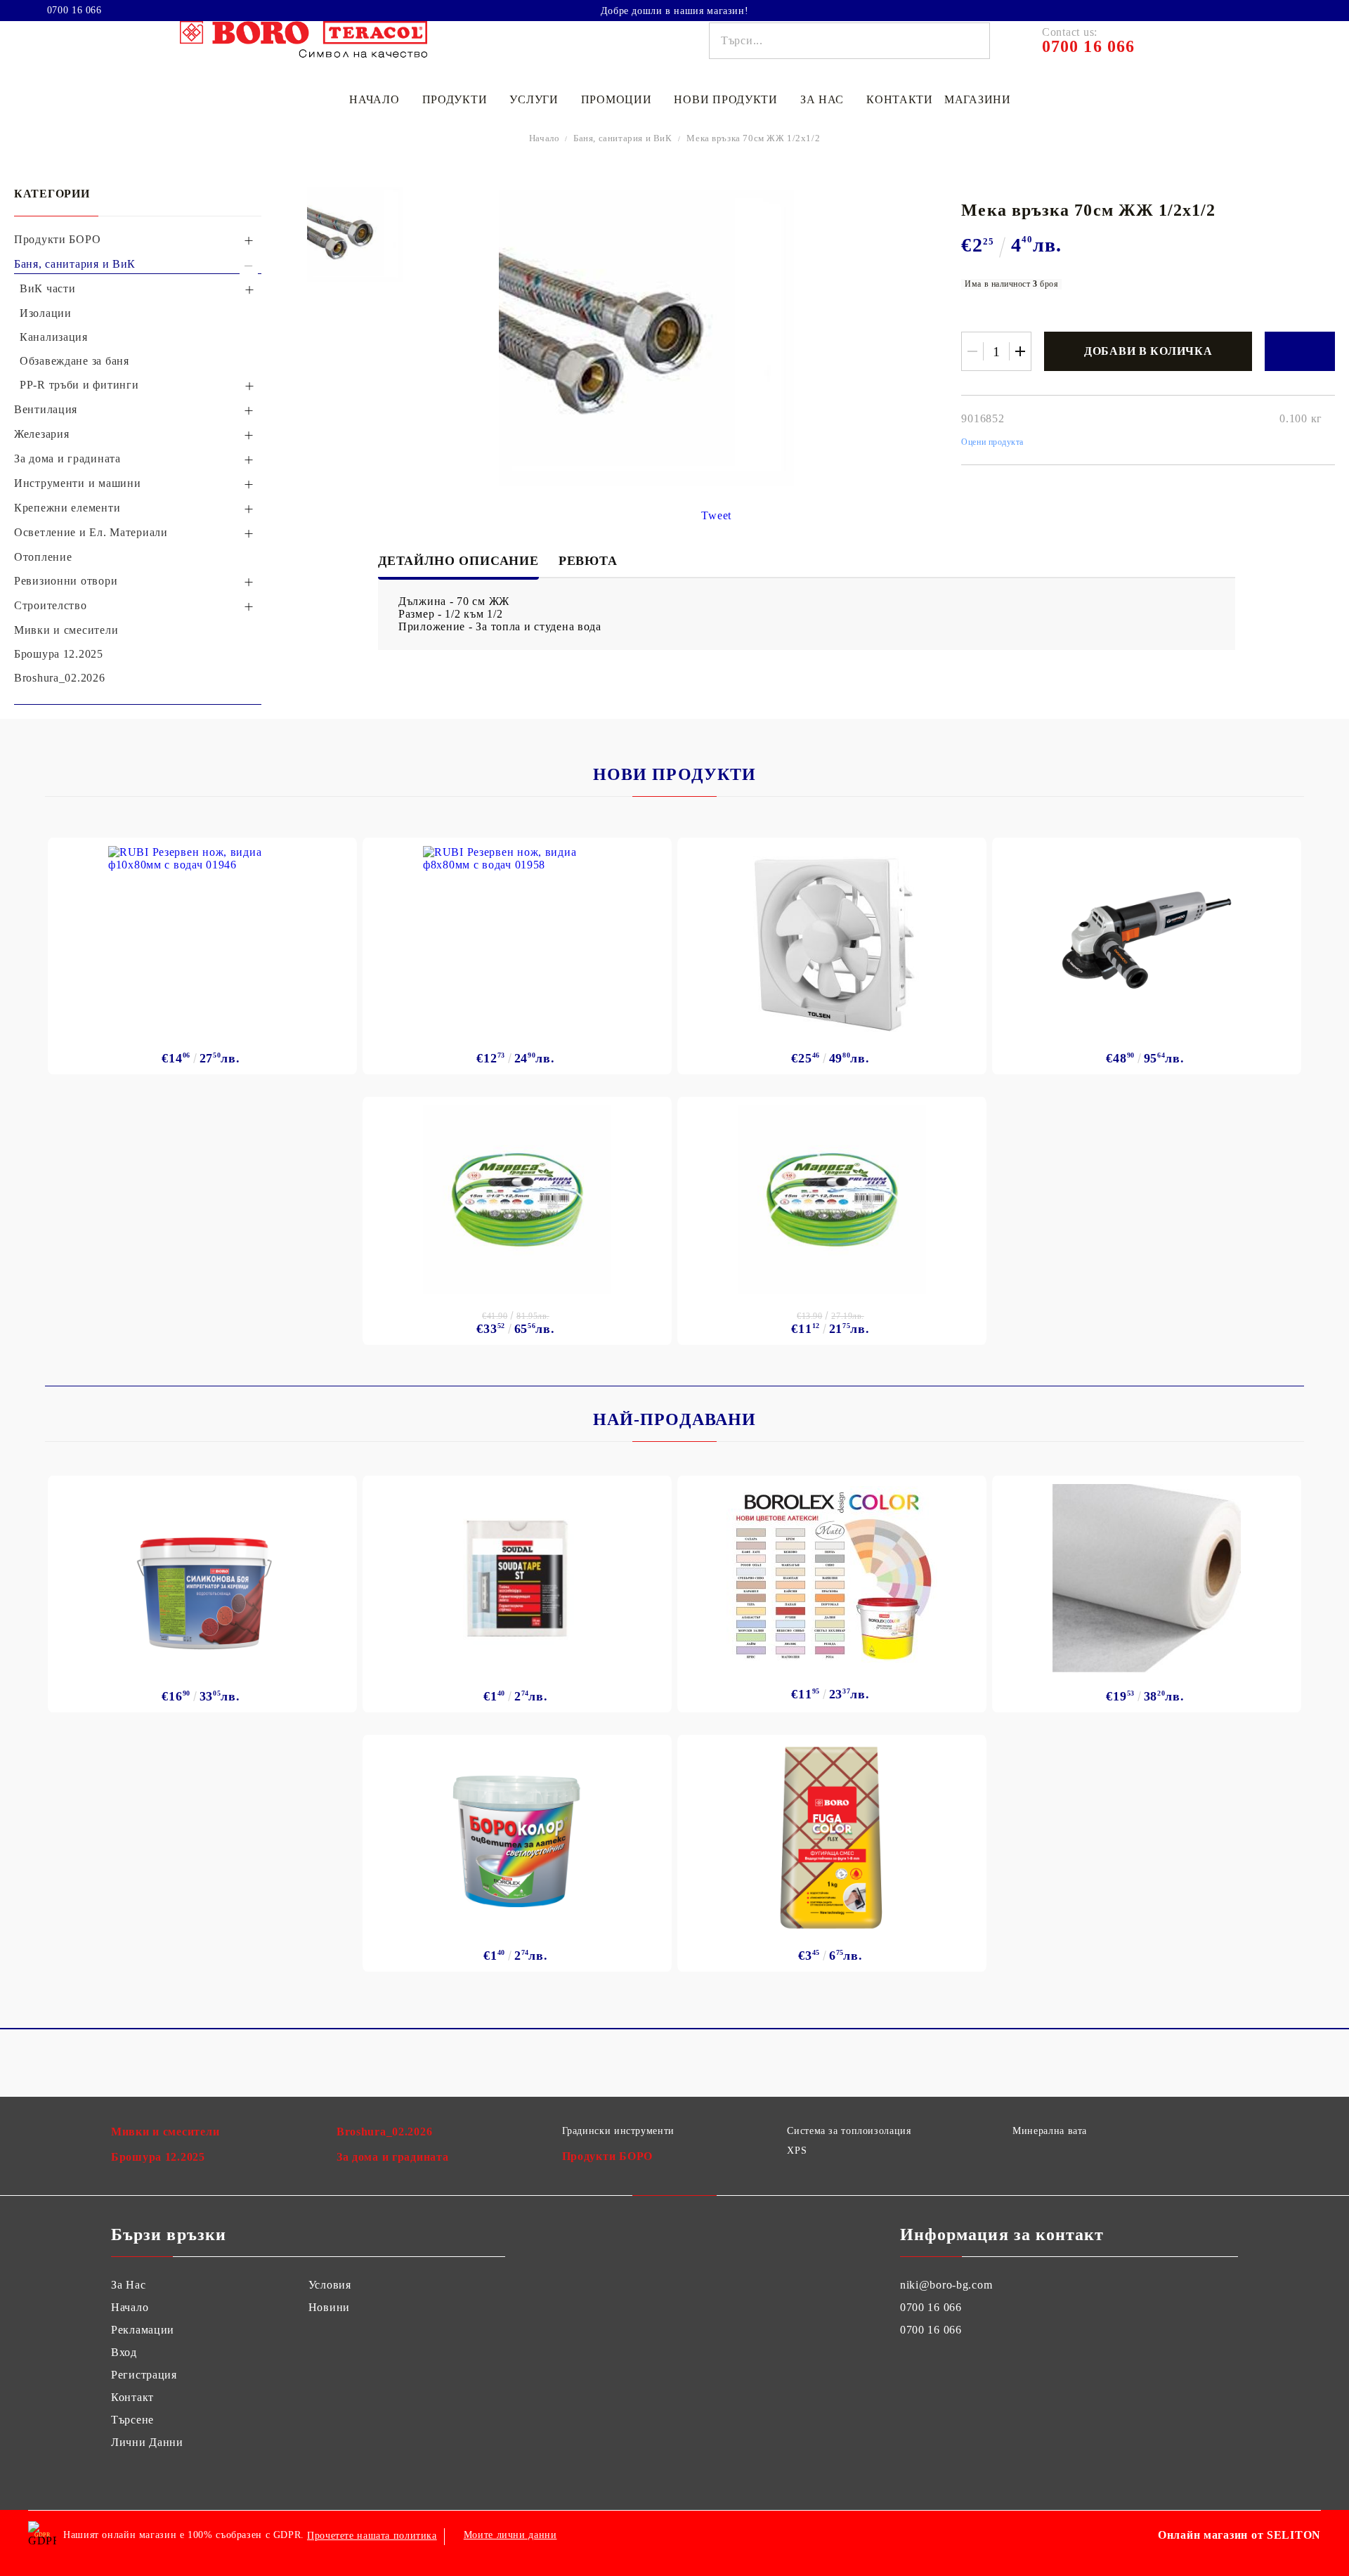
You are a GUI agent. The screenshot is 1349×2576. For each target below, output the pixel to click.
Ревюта (588, 561)
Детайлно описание (458, 561)
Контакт (132, 2397)
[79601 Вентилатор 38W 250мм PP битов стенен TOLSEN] (832, 940)
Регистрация (144, 2375)
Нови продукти (725, 99)
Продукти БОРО (607, 2156)
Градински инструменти (618, 2131)
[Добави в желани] (1300, 351)
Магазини (978, 99)
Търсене (132, 2420)
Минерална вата (1050, 2131)
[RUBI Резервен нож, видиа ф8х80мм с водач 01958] (517, 940)
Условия (330, 2285)
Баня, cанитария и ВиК (623, 138)
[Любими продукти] (1284, 10)
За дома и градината (393, 2157)
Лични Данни (147, 2442)
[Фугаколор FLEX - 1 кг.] (832, 1837)
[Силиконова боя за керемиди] (203, 1578)
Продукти (455, 99)
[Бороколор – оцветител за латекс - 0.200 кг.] (517, 1837)
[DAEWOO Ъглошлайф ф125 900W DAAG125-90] (1147, 940)
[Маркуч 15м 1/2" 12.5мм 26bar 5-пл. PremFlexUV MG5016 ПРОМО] (832, 1199)
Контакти (900, 99)
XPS (797, 2151)
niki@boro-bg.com (946, 2285)
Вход (124, 2352)
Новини (329, 2307)
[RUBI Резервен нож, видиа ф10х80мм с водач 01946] (202, 940)
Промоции (617, 99)
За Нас (128, 2285)
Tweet (716, 515)
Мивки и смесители (165, 2132)
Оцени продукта (992, 442)
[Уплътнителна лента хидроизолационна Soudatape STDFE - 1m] (517, 1578)
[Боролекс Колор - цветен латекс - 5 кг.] (832, 1574)
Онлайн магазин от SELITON (1239, 2535)
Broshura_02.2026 (385, 2132)
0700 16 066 (74, 11)
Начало (374, 99)
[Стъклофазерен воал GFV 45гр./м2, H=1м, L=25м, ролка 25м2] (1147, 1578)
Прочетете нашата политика (372, 2536)
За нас (822, 99)
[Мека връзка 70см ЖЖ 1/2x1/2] (355, 235)
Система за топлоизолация (849, 2131)
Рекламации (143, 2330)
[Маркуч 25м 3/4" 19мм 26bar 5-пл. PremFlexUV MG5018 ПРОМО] (517, 1199)
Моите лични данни (510, 2535)
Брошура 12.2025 (158, 2157)
